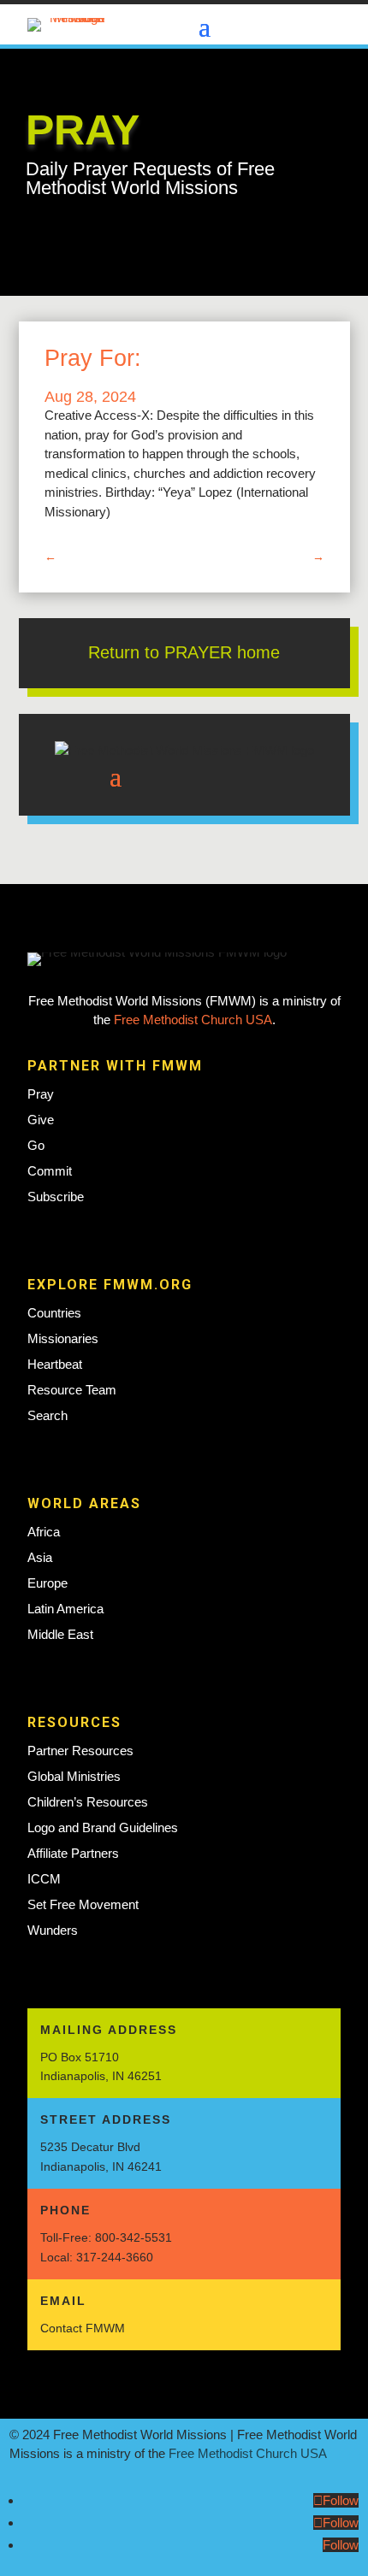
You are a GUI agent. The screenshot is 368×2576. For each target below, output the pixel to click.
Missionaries (63, 1338)
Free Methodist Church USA (193, 1020)
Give (41, 1120)
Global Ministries (74, 1776)
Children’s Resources (88, 1802)
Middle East (60, 1634)
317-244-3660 (115, 2257)
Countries (54, 1313)
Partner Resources (80, 1751)
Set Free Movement (83, 1904)
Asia (40, 1557)
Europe (47, 1583)
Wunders (53, 1930)
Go (36, 1145)
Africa (44, 1532)
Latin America (65, 1609)
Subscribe (56, 1197)
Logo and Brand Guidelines (103, 1827)
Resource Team (72, 1390)
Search (47, 1415)
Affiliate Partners (73, 1853)
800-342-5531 (134, 2237)
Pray (41, 1094)
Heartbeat (55, 1364)
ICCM (44, 1879)
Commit (50, 1171)
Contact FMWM (83, 2328)
